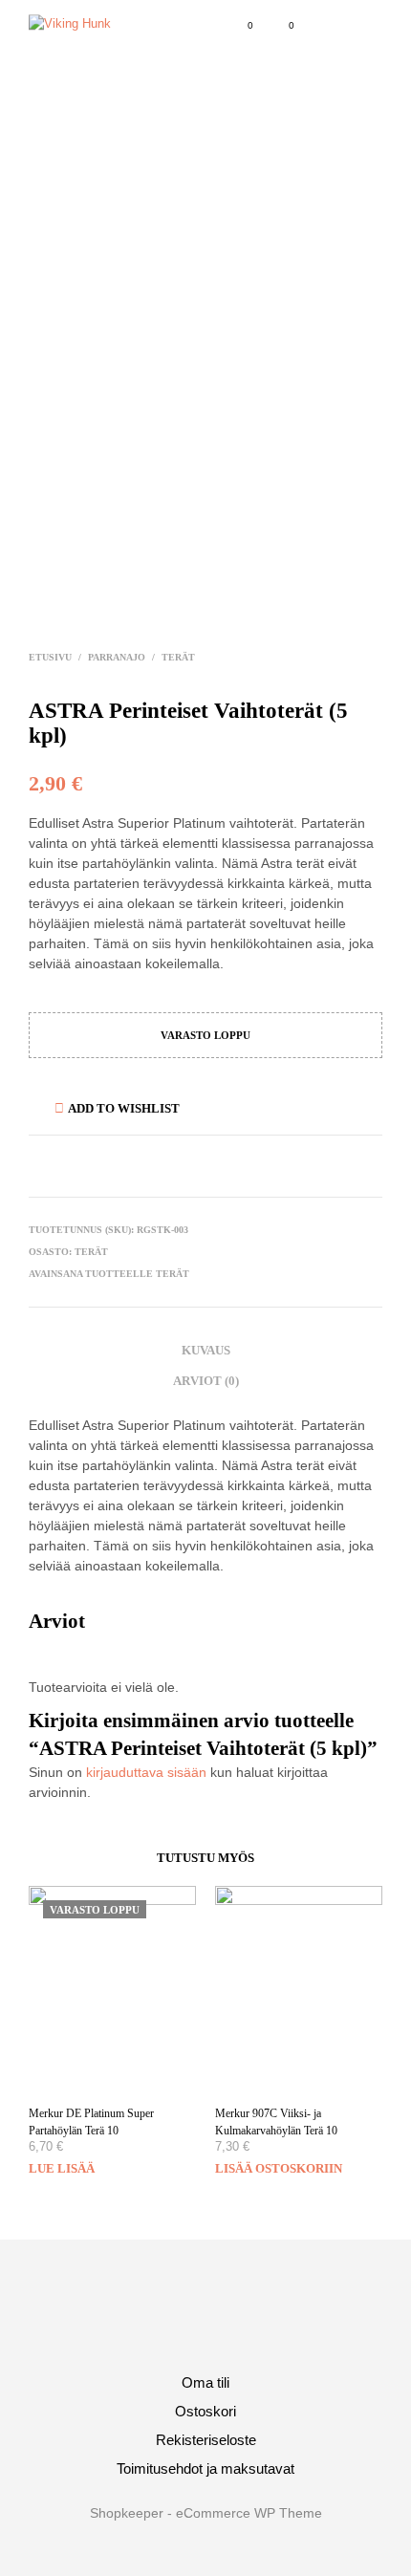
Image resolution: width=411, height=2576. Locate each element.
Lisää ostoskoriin (279, 2168)
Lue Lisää (62, 2168)
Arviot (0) (206, 1381)
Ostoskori (205, 2411)
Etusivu (50, 657)
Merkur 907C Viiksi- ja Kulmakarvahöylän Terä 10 (276, 2122)
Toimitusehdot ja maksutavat (205, 2468)
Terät (178, 657)
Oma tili (205, 2382)
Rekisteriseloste (206, 2440)
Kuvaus (206, 1350)
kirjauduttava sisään (146, 1772)
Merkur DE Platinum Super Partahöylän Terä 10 (91, 2122)
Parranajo (117, 657)
